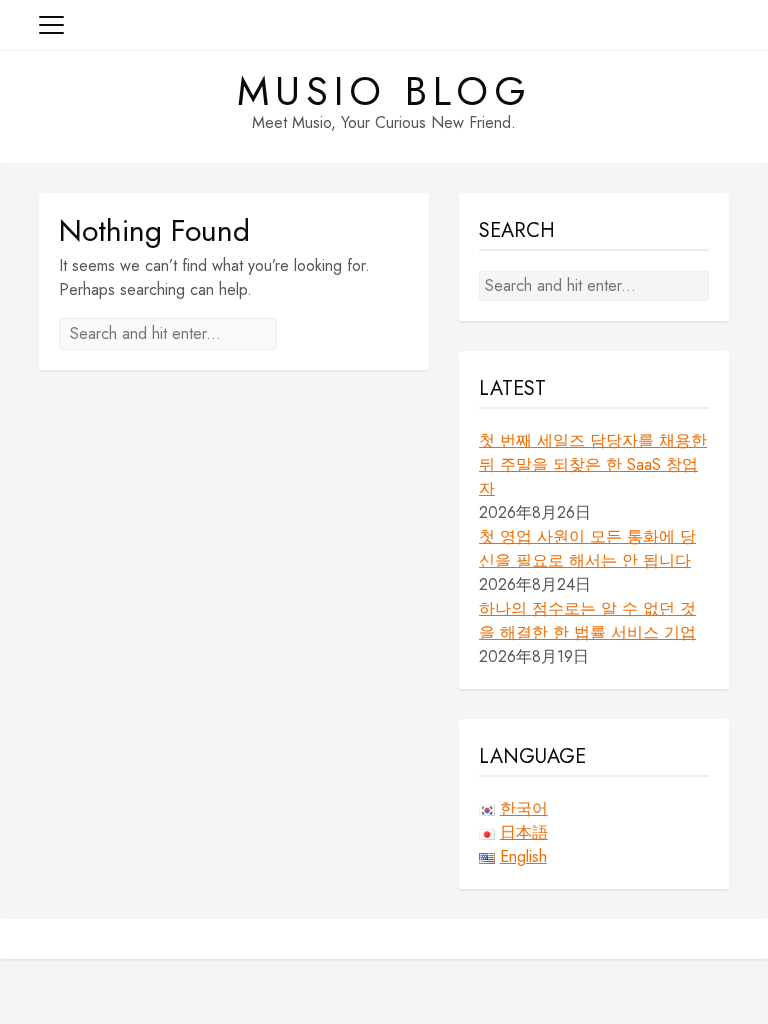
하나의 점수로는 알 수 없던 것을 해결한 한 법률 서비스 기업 (587, 620)
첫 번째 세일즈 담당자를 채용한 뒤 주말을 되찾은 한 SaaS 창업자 (593, 464)
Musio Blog (384, 91)
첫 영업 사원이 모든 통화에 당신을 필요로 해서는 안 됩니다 (587, 548)
